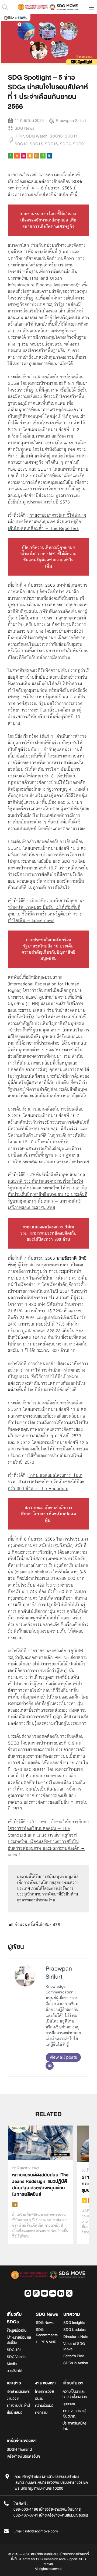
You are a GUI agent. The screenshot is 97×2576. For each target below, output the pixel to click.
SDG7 (84, 2201)
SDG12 (21, 144)
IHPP (19, 136)
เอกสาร (14, 2383)
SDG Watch (37, 136)
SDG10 (56, 136)
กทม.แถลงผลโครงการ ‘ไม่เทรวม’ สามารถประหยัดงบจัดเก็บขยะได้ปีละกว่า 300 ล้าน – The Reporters (46, 1482)
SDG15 (36, 144)
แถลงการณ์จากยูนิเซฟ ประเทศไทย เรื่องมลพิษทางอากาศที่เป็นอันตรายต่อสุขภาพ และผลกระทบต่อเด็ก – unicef (46, 1845)
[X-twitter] (69, 2293)
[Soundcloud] (53, 2293)
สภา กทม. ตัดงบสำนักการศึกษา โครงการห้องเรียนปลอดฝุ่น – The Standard (48, 1828)
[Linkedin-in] (61, 2293)
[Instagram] (36, 2293)
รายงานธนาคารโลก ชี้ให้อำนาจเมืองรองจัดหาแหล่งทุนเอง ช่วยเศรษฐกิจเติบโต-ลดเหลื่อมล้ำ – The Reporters (47, 522)
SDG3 (65, 144)
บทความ (72, 2314)
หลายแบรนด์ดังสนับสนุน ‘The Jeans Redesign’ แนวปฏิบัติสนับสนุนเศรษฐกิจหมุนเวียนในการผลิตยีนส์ (40, 2185)
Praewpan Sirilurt (59, 1973)
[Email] (50, 2066)
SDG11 (71, 136)
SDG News (24, 128)
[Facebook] (28, 2293)
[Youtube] (44, 2293)
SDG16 (51, 144)
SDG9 (78, 144)
